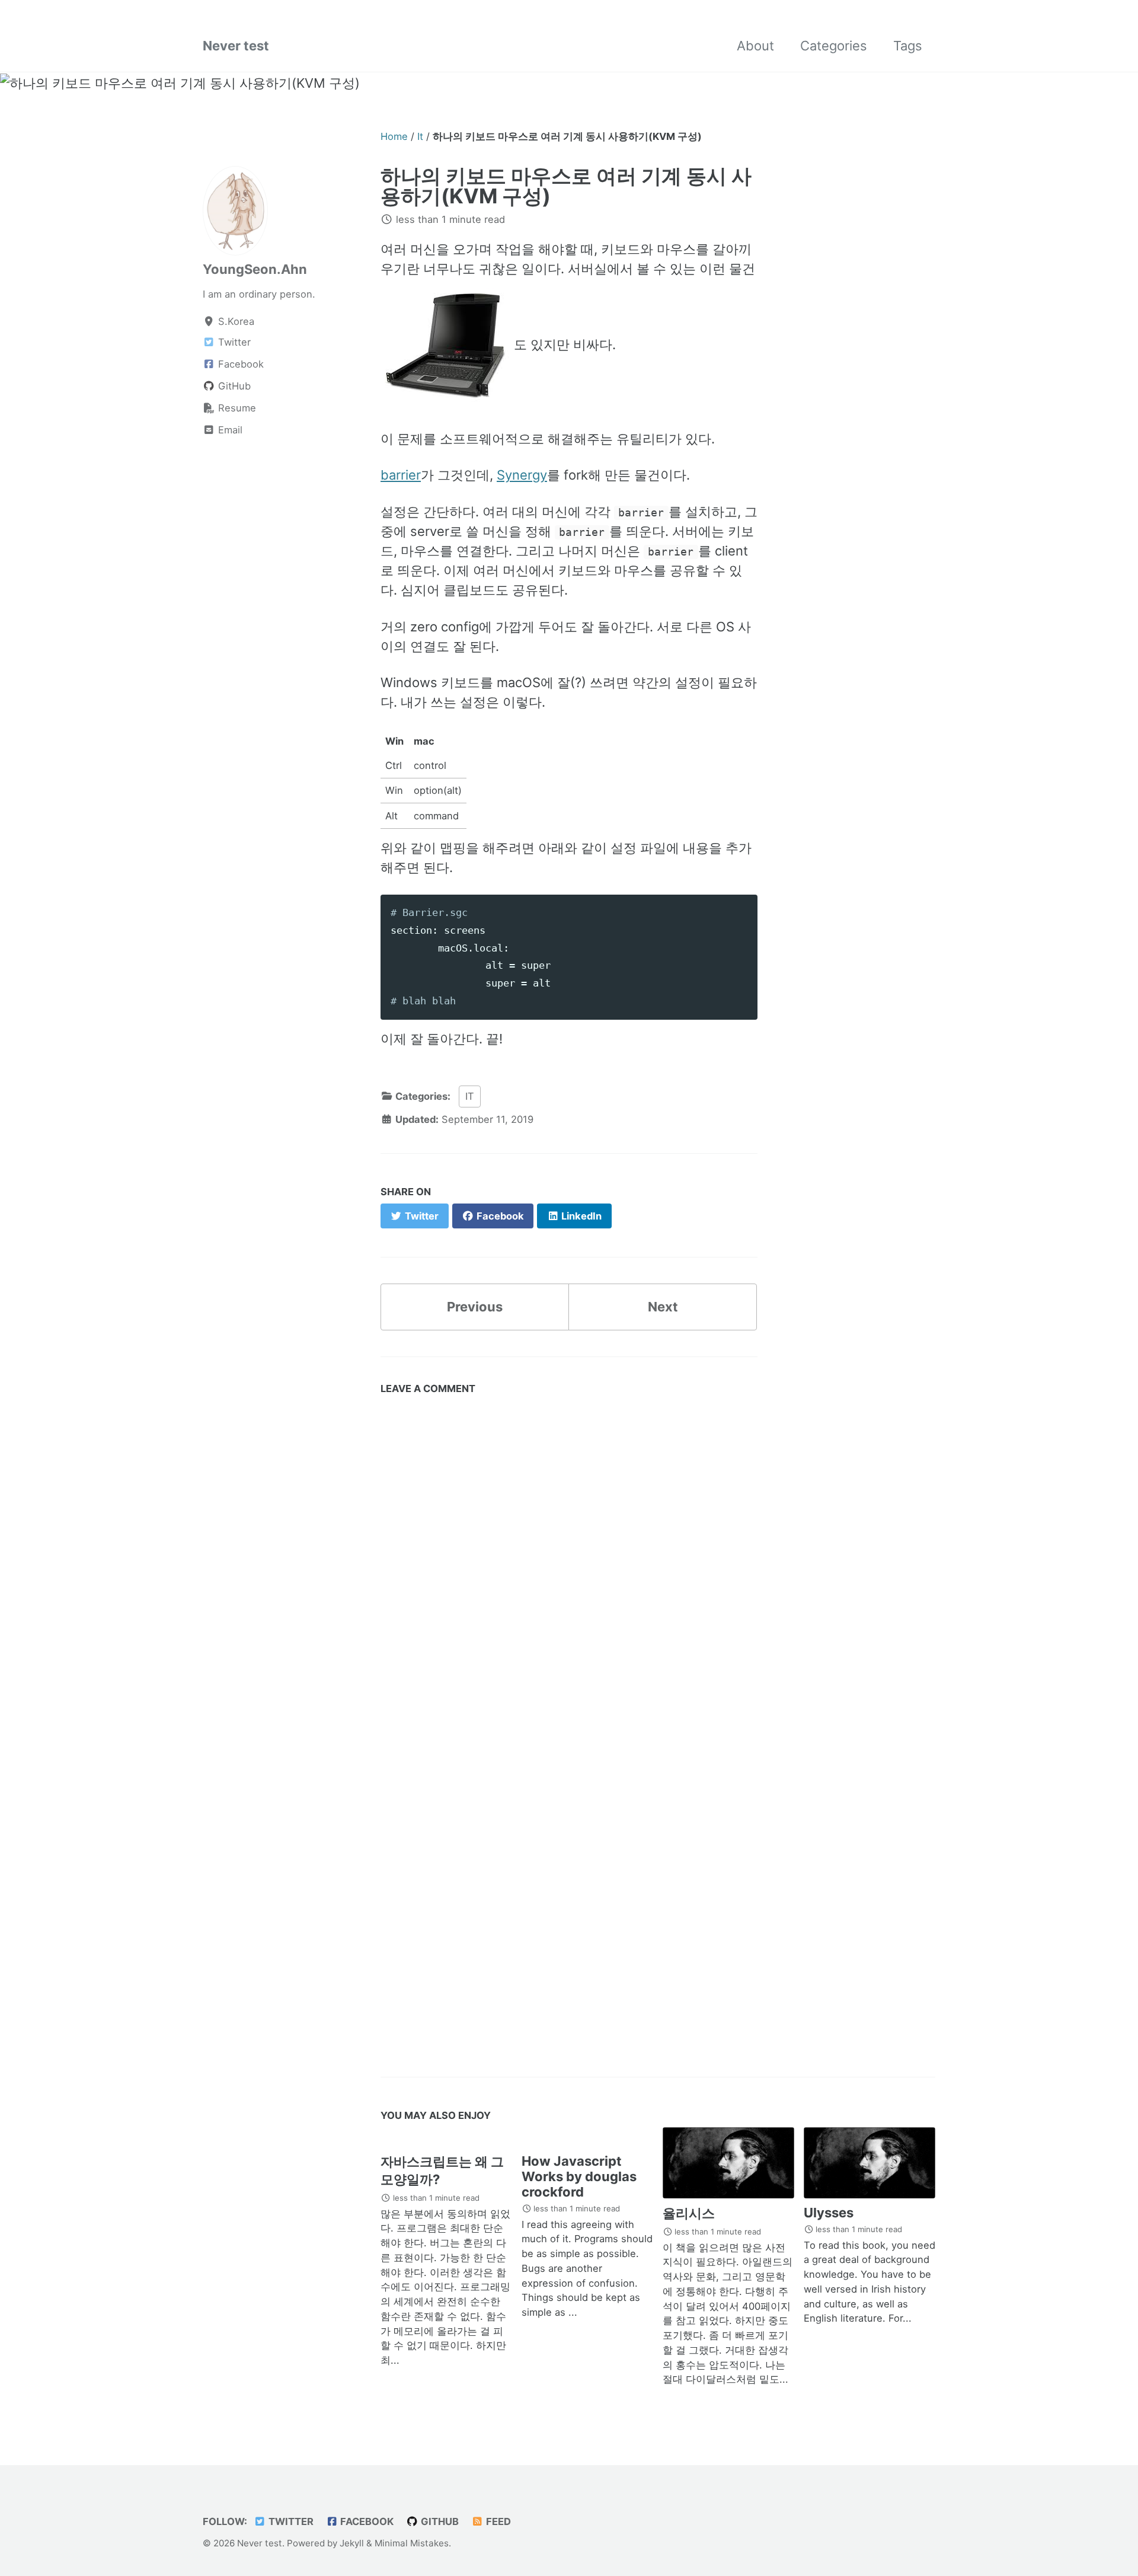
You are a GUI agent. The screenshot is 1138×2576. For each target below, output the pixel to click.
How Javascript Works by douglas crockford (579, 2176)
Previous (475, 1307)
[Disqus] (569, 1569)
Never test (236, 46)
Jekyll (352, 2543)
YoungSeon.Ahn (255, 269)
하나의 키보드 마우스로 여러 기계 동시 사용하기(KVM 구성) (566, 186)
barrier (401, 475)
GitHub (439, 2521)
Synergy (522, 475)
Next (663, 1307)
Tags (908, 46)
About (755, 46)
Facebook (366, 2521)
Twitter (290, 2521)
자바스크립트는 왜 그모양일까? (442, 2170)
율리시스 (689, 2213)
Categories (834, 46)
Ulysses (829, 2213)
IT (470, 1096)
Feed (497, 2521)
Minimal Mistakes (412, 2543)
